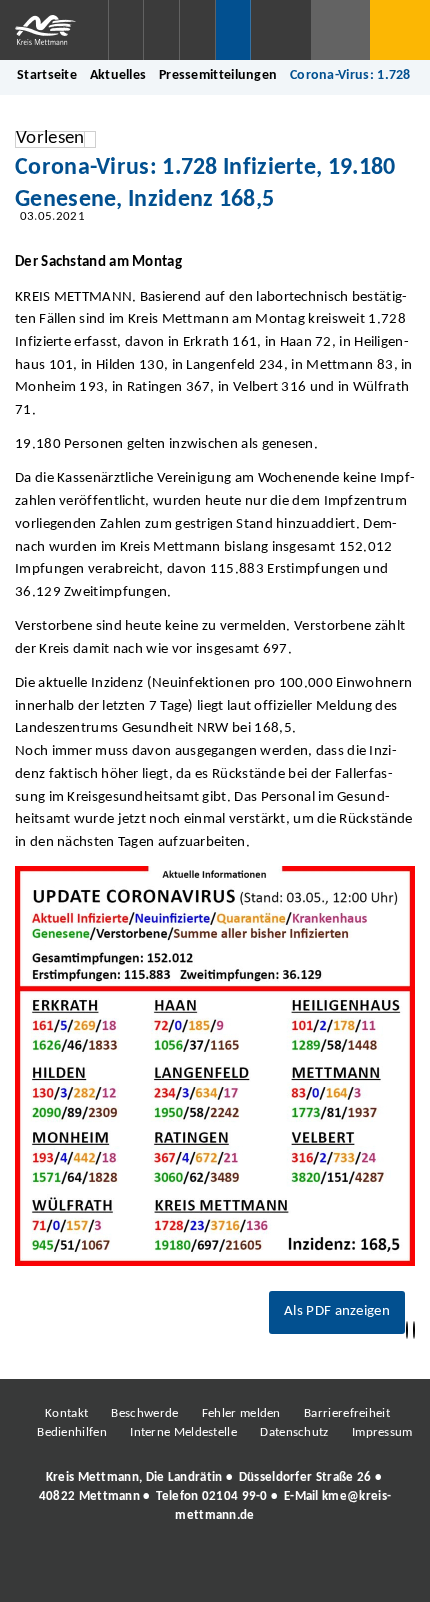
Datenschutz (294, 1432)
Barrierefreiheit (347, 1413)
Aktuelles (118, 75)
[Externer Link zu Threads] (168, 1570)
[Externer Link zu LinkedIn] (213, 1570)
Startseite (47, 75)
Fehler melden (241, 1413)
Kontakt (66, 1413)
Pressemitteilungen (218, 75)
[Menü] (400, 30)
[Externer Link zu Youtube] (258, 1570)
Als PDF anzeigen (337, 1311)
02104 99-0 (235, 1496)
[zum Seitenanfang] (414, 1330)
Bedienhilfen (72, 1432)
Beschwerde (144, 1413)
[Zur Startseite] (54, 30)
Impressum (382, 1432)
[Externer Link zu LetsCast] (348, 1570)
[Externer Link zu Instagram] (123, 1570)
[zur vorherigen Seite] (407, 1330)
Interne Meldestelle (183, 1432)
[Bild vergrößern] (215, 1066)
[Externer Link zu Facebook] (78, 1570)
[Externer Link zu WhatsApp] (303, 1570)
